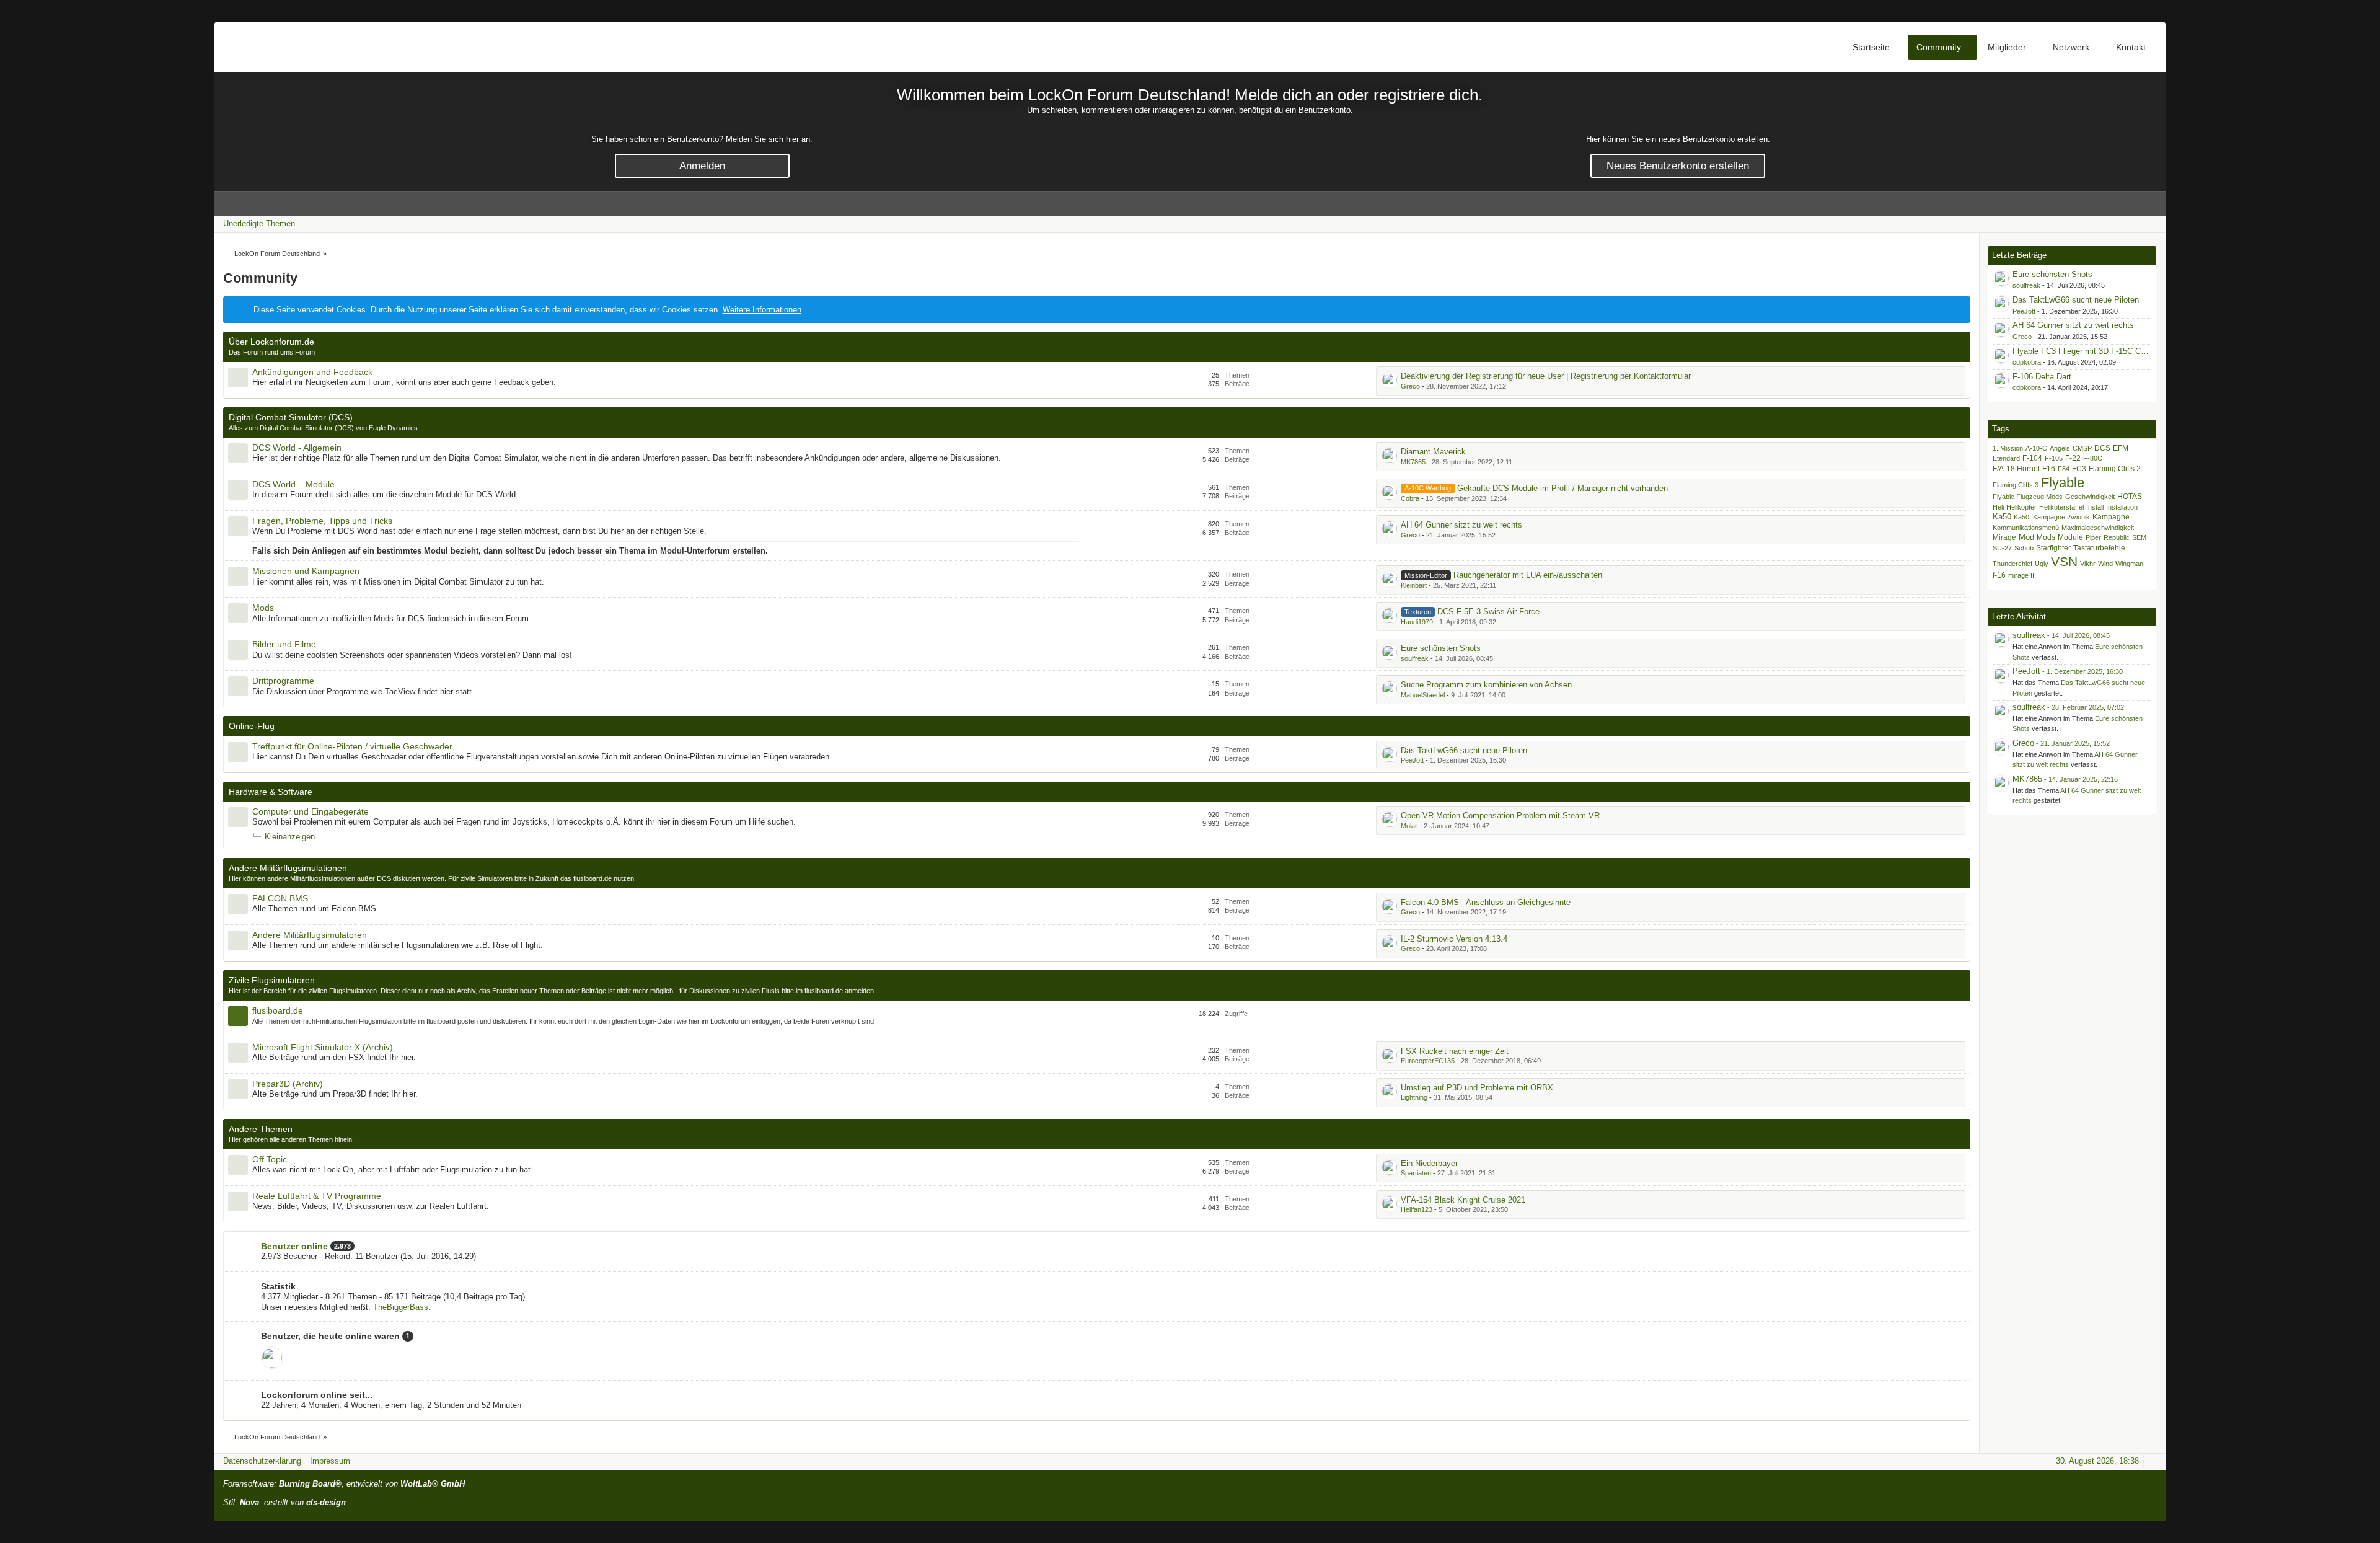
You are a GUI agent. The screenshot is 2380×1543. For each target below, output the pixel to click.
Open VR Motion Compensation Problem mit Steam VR (1500, 816)
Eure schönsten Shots (1441, 648)
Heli (1998, 507)
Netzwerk (2071, 47)
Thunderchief (2012, 564)
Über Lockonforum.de (271, 342)
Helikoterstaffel (2061, 507)
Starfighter (2053, 548)
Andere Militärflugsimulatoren (310, 935)
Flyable (2063, 483)
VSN (2064, 562)
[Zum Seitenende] (2153, 223)
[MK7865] (2001, 783)
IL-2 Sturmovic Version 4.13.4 (1454, 939)
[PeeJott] (2001, 675)
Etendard (2006, 458)
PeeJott (1412, 760)
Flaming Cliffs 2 (2115, 468)
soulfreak (1415, 658)
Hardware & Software (271, 792)
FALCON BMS (280, 898)
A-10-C (2036, 448)
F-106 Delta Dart (2042, 377)
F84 (2064, 469)
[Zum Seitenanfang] (2153, 1461)
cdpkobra (2027, 362)
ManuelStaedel (1423, 695)
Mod (2026, 537)
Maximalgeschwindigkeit (2098, 528)
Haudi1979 (1417, 622)
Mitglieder (2007, 47)
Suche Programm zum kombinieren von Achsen (1486, 685)
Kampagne (2111, 517)
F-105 (2054, 458)
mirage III (2022, 575)
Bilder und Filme (284, 644)
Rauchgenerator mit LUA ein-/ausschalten (1528, 575)
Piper (2093, 537)
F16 (2049, 468)
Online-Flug (252, 726)
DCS (2102, 448)
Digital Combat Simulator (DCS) (291, 417)
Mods (263, 608)
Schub (2024, 548)
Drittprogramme (283, 681)
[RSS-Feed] (2118, 223)
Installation (2122, 507)
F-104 (2032, 458)
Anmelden (702, 166)
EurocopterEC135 (1428, 1061)
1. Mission (2008, 448)
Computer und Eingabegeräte (311, 811)
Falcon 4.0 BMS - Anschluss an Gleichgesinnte (1486, 902)
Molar (1409, 826)
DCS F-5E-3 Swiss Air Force (1488, 612)
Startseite (1871, 47)
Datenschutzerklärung (262, 1461)
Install (2095, 507)
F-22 (2073, 458)
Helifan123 (1417, 1209)
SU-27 (2002, 548)
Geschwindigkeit (2090, 497)
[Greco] (2001, 747)
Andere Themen (261, 1129)
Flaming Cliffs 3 (2016, 485)
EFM (2121, 448)
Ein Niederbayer (1429, 1163)
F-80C (2093, 458)
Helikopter (2021, 507)
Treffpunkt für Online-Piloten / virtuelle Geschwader (352, 746)
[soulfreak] (2001, 639)
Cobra (1410, 498)
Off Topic (270, 1159)
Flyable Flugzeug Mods (2028, 497)
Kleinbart (1414, 585)
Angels (2060, 448)
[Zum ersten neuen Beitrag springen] (1390, 380)
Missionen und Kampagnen (306, 571)
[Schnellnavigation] (2135, 223)
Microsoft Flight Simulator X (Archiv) (323, 1047)
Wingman (2129, 564)
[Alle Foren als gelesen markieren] (2100, 223)
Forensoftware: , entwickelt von (344, 1484)
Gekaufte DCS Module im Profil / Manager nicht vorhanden (1562, 488)
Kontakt (2131, 47)
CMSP (2082, 448)
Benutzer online (294, 1246)
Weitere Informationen (762, 310)
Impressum (330, 1461)
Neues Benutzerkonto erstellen (1678, 166)
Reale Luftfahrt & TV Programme (317, 1196)
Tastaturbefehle (2099, 548)
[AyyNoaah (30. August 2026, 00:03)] (272, 1358)
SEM (2139, 537)
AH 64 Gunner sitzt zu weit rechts (1461, 525)
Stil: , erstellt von (284, 1502)
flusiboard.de (278, 1010)
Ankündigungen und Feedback (312, 372)
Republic (2117, 537)
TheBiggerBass (401, 1307)
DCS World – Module (293, 484)
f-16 (1999, 575)
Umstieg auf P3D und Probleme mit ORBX (1477, 1088)
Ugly (2042, 564)
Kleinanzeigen (290, 837)
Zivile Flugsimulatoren (272, 980)
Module (2070, 537)
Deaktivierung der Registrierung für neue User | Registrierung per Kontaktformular (1546, 376)
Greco (1410, 386)
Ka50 (2002, 517)
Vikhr (2088, 564)
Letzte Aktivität (2019, 617)
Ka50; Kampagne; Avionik (2052, 517)
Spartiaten (1416, 1173)
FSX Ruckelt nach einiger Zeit (1455, 1051)
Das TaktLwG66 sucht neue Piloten (1464, 750)
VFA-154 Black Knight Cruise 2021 (1463, 1200)
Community (1939, 47)
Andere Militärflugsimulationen (288, 868)
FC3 (2079, 468)
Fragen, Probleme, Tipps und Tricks (322, 521)
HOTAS (2130, 496)
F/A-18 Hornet (2016, 469)
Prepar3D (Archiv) (288, 1084)
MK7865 (1413, 462)
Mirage (2004, 537)
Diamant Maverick (1433, 452)
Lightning (1414, 1097)
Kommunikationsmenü (2026, 528)
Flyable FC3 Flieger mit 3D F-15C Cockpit (2087, 351)
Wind (2105, 564)
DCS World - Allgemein (297, 448)
